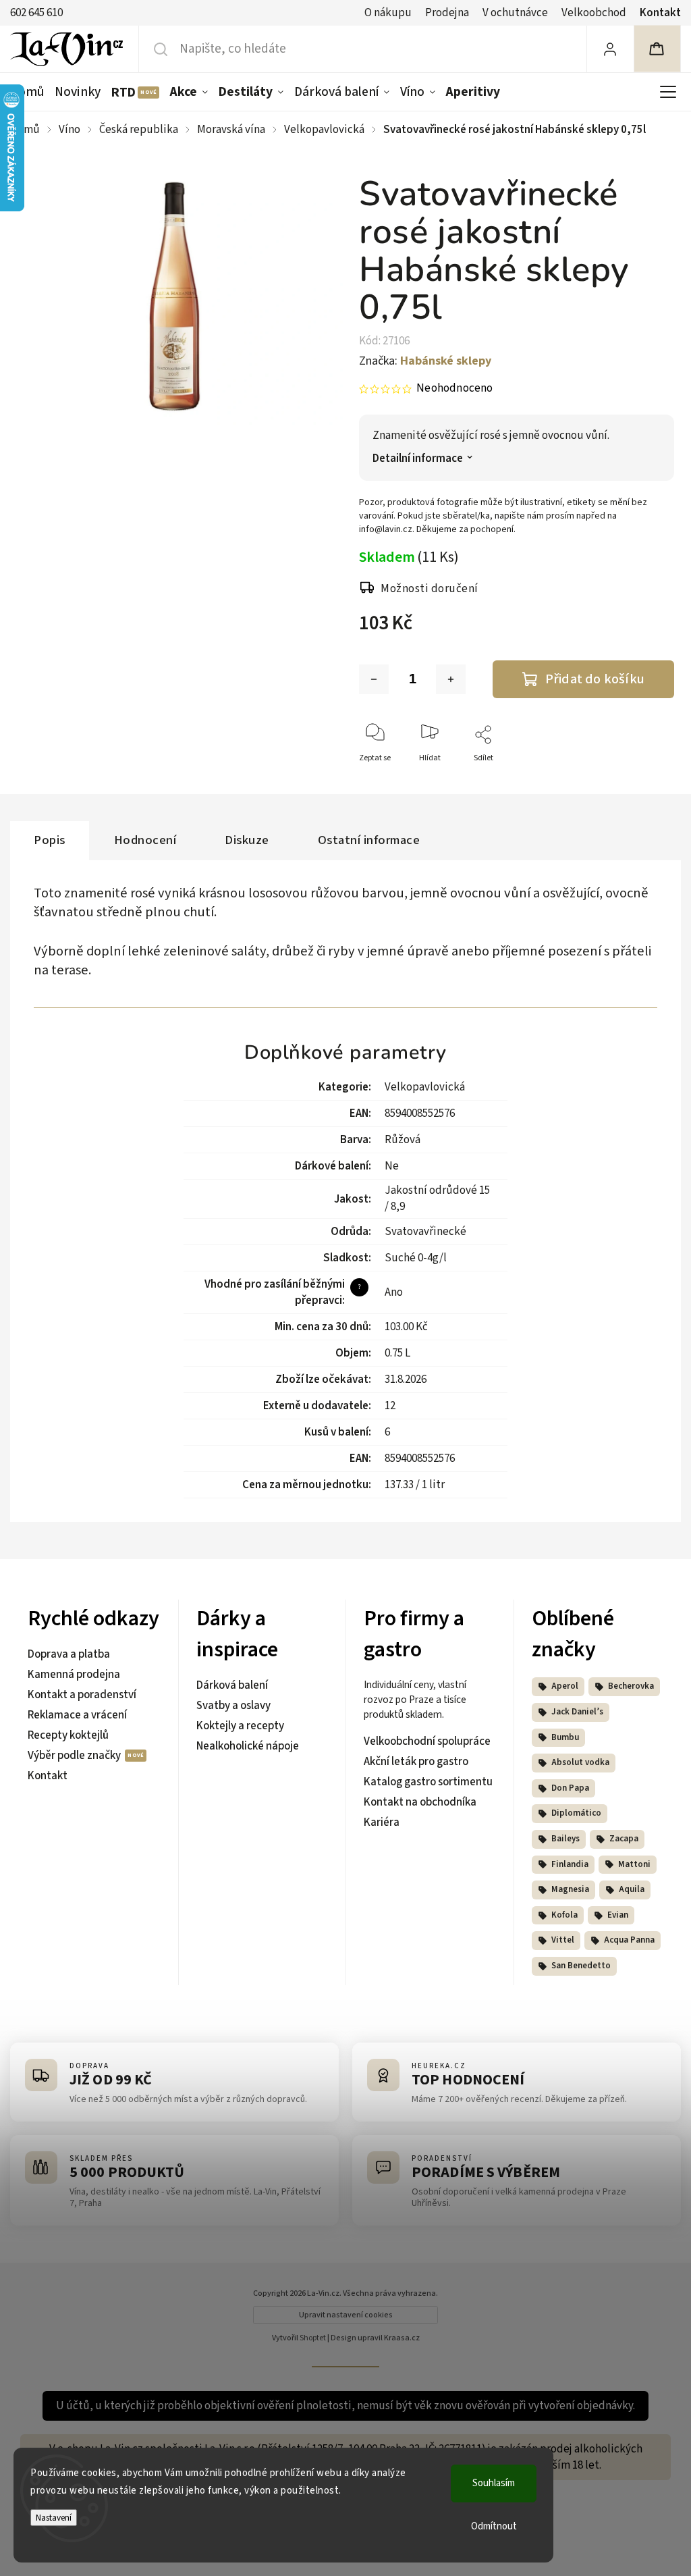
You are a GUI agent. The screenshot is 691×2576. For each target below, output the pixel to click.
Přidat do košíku (595, 679)
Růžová (403, 1140)
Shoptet (313, 2338)
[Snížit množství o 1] (374, 679)
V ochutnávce (515, 13)
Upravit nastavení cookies (346, 2315)
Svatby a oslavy (233, 1706)
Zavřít (652, 780)
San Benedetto (581, 1966)
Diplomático (576, 1813)
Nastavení (54, 2518)
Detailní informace (418, 459)
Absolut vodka (580, 1762)
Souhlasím (494, 2483)
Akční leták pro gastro (416, 1762)
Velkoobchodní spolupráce (427, 1741)
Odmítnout (494, 2526)
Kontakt (660, 13)
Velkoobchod (594, 13)
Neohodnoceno (454, 389)
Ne (392, 1166)
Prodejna (447, 13)
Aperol (565, 1686)
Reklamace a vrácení (77, 1715)
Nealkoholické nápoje (248, 1746)
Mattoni (634, 1864)
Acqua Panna (629, 1940)
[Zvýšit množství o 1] (451, 679)
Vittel (563, 1940)
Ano (394, 1292)
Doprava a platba (69, 1654)
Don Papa (570, 1788)
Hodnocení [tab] (145, 840)
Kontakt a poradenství (82, 1695)
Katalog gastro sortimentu (428, 1782)
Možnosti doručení (430, 589)
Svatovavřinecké (425, 1232)
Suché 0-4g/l (416, 1258)
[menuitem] (30, 92)
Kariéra (382, 1822)
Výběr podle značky (75, 1756)
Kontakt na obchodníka (420, 1802)
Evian (618, 1915)
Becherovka (631, 1686)
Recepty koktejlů (68, 1735)
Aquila (632, 1889)
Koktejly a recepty (240, 1726)
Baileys (565, 1839)
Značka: (425, 361)
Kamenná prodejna (74, 1675)
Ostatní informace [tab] (369, 840)
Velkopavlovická (425, 1087)
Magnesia (570, 1889)
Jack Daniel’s (577, 1712)
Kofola (564, 1915)
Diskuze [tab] (247, 840)
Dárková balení (232, 1685)
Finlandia (570, 1864)
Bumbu (565, 1737)
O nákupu (388, 13)
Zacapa (624, 1839)
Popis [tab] (50, 840)
